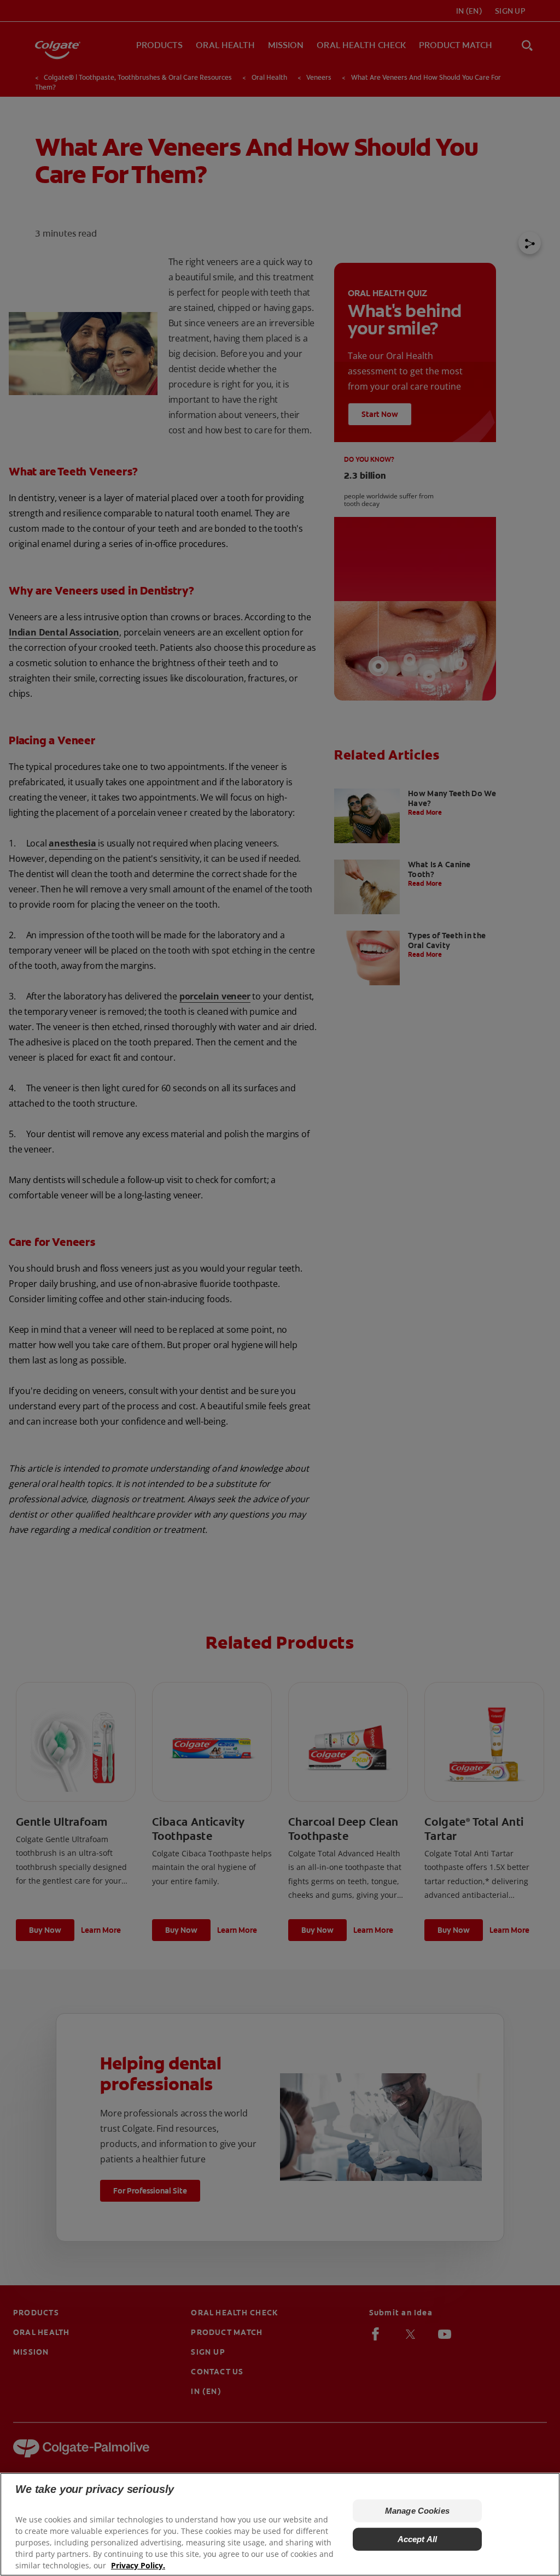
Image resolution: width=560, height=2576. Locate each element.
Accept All (418, 2539)
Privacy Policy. (138, 2565)
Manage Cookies (417, 2511)
